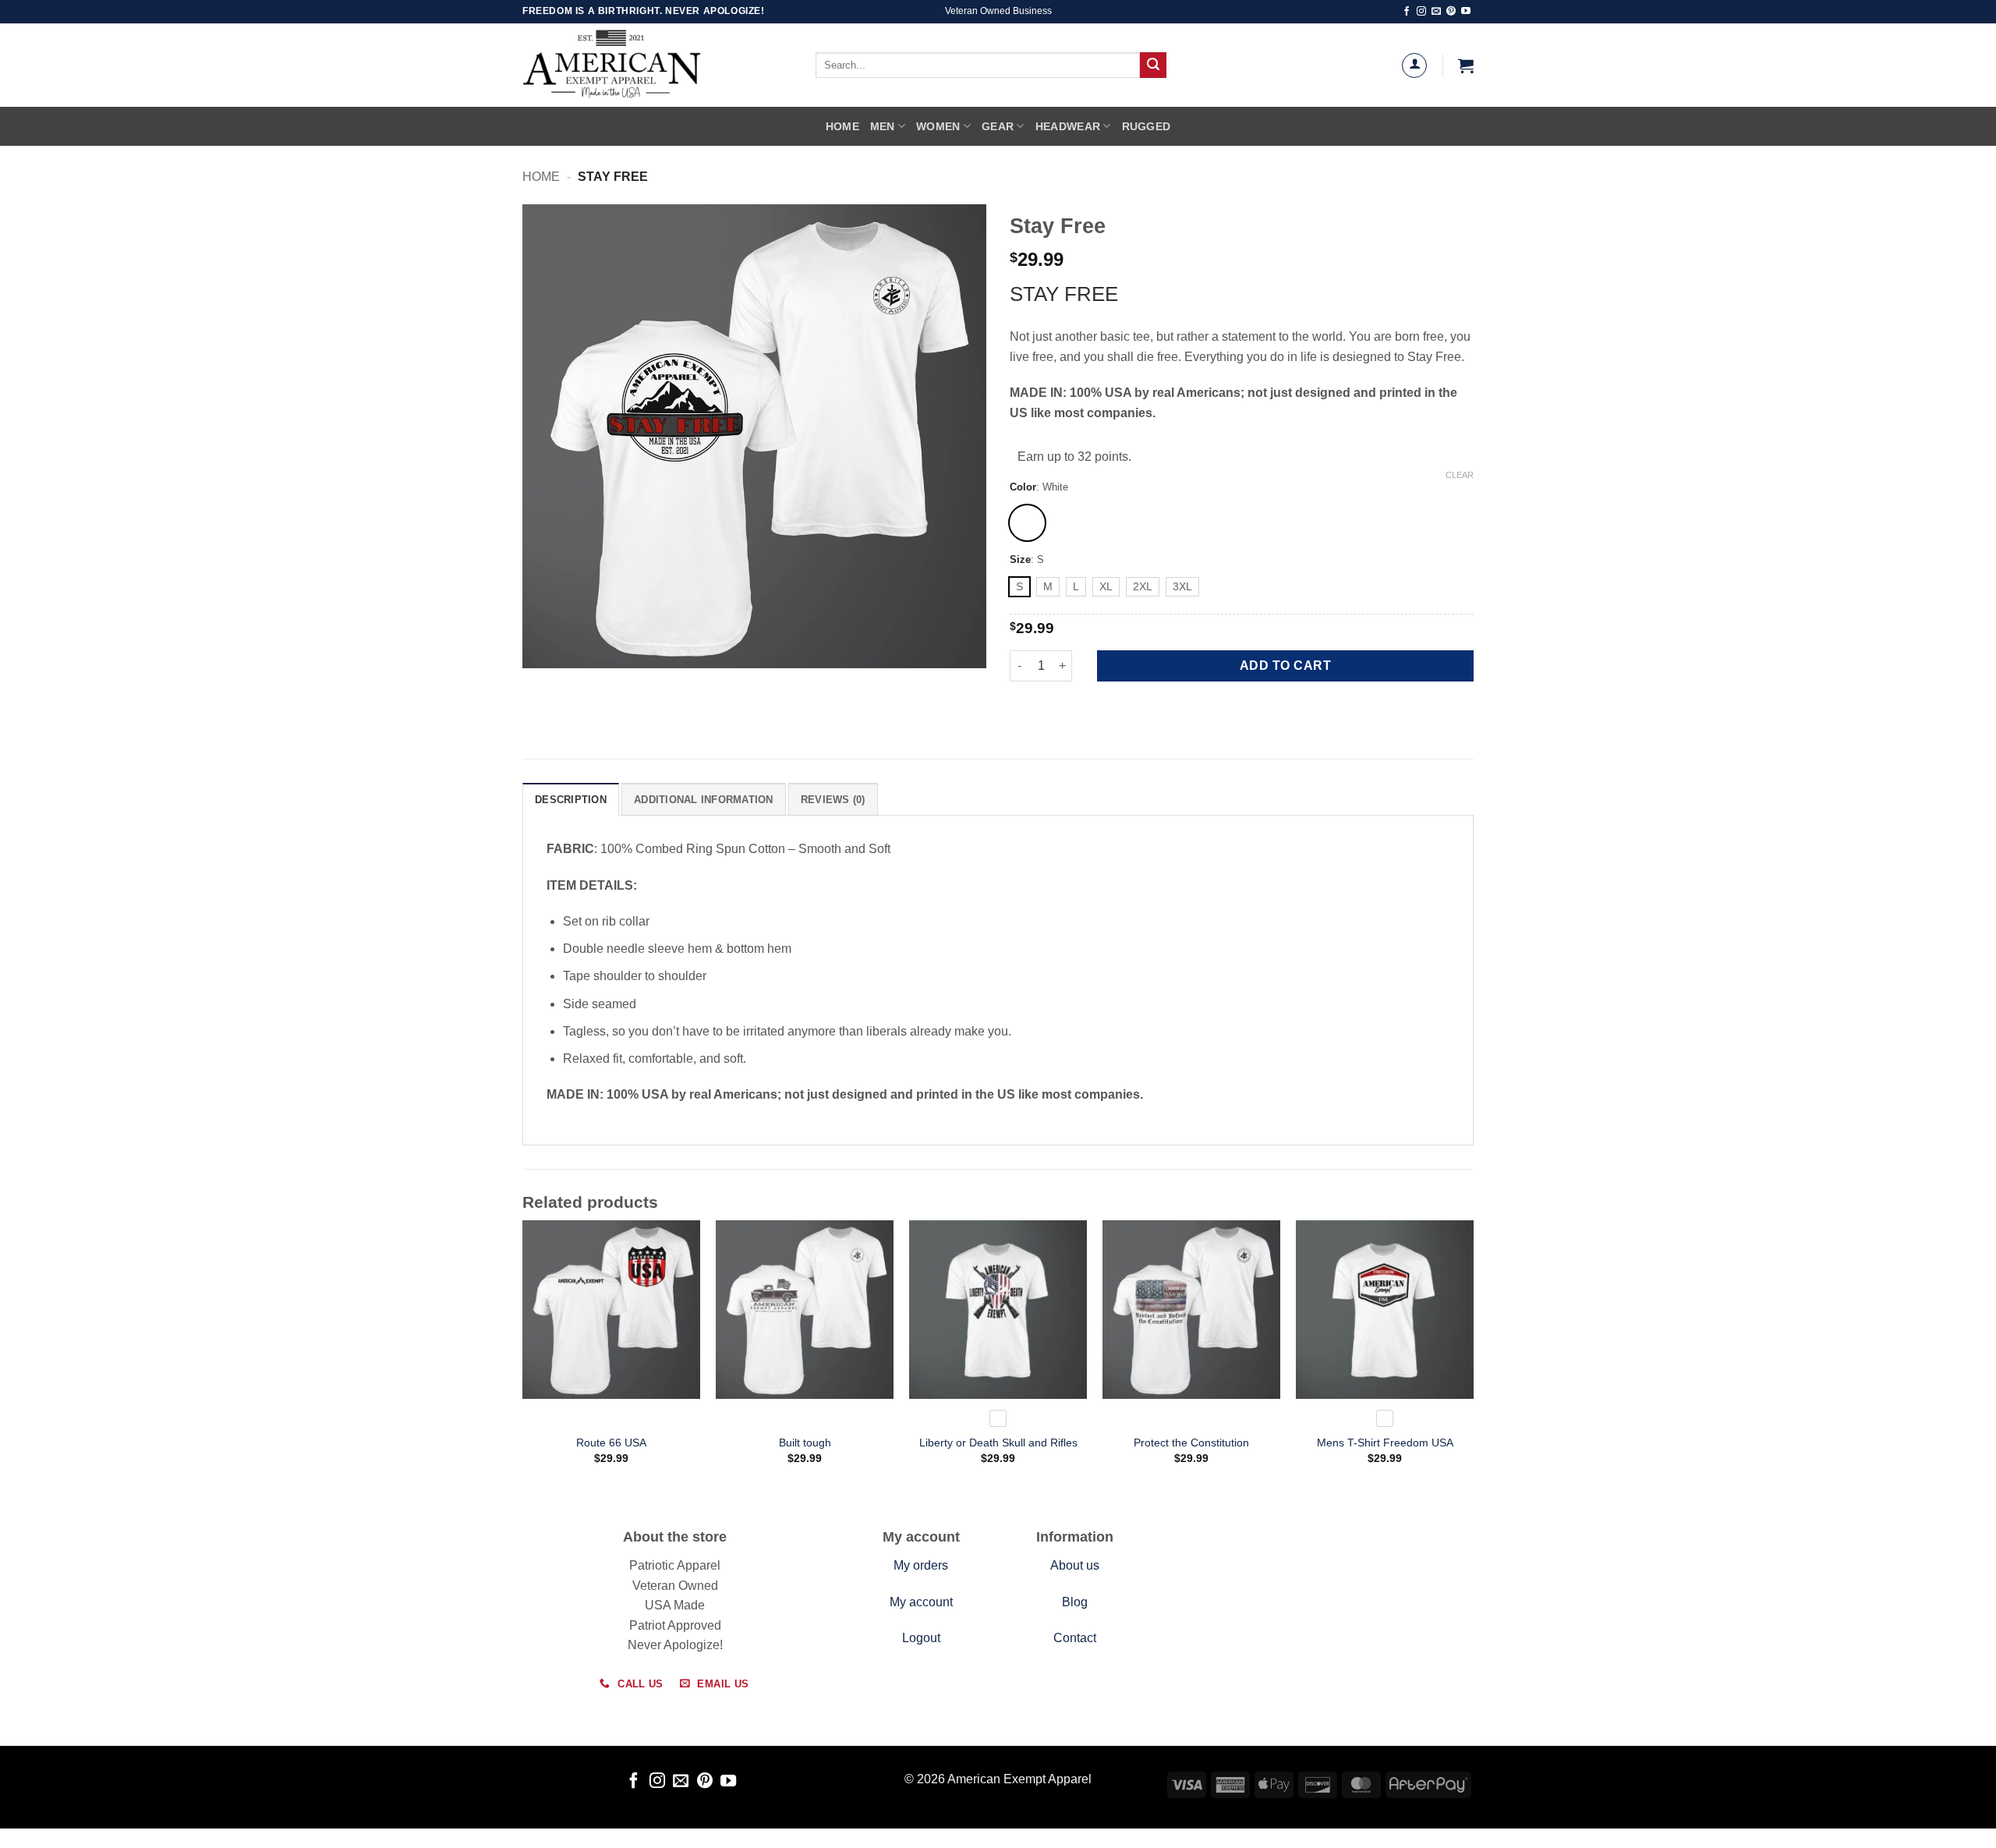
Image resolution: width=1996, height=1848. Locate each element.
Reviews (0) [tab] (833, 800)
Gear (998, 126)
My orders (921, 1565)
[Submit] (1153, 65)
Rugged (1147, 126)
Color (1023, 487)
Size (1020, 560)
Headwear (1068, 126)
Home (842, 126)
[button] (1466, 65)
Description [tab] (571, 800)
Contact (1075, 1638)
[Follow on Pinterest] (1451, 12)
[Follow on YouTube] (1466, 12)
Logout (921, 1638)
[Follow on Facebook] (1407, 12)
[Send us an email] (1436, 12)
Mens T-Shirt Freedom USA (1385, 1443)
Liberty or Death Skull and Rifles (998, 1443)
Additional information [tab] (704, 800)
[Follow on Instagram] (1421, 12)
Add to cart (1285, 666)
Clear (1460, 475)
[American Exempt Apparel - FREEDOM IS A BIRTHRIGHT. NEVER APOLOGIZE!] (647, 65)
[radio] (1027, 523)
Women (938, 126)
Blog (1075, 1602)
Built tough (805, 1443)
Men (883, 126)
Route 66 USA (611, 1443)
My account (921, 1602)
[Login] (1414, 65)
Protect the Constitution (1191, 1443)
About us (1075, 1565)
